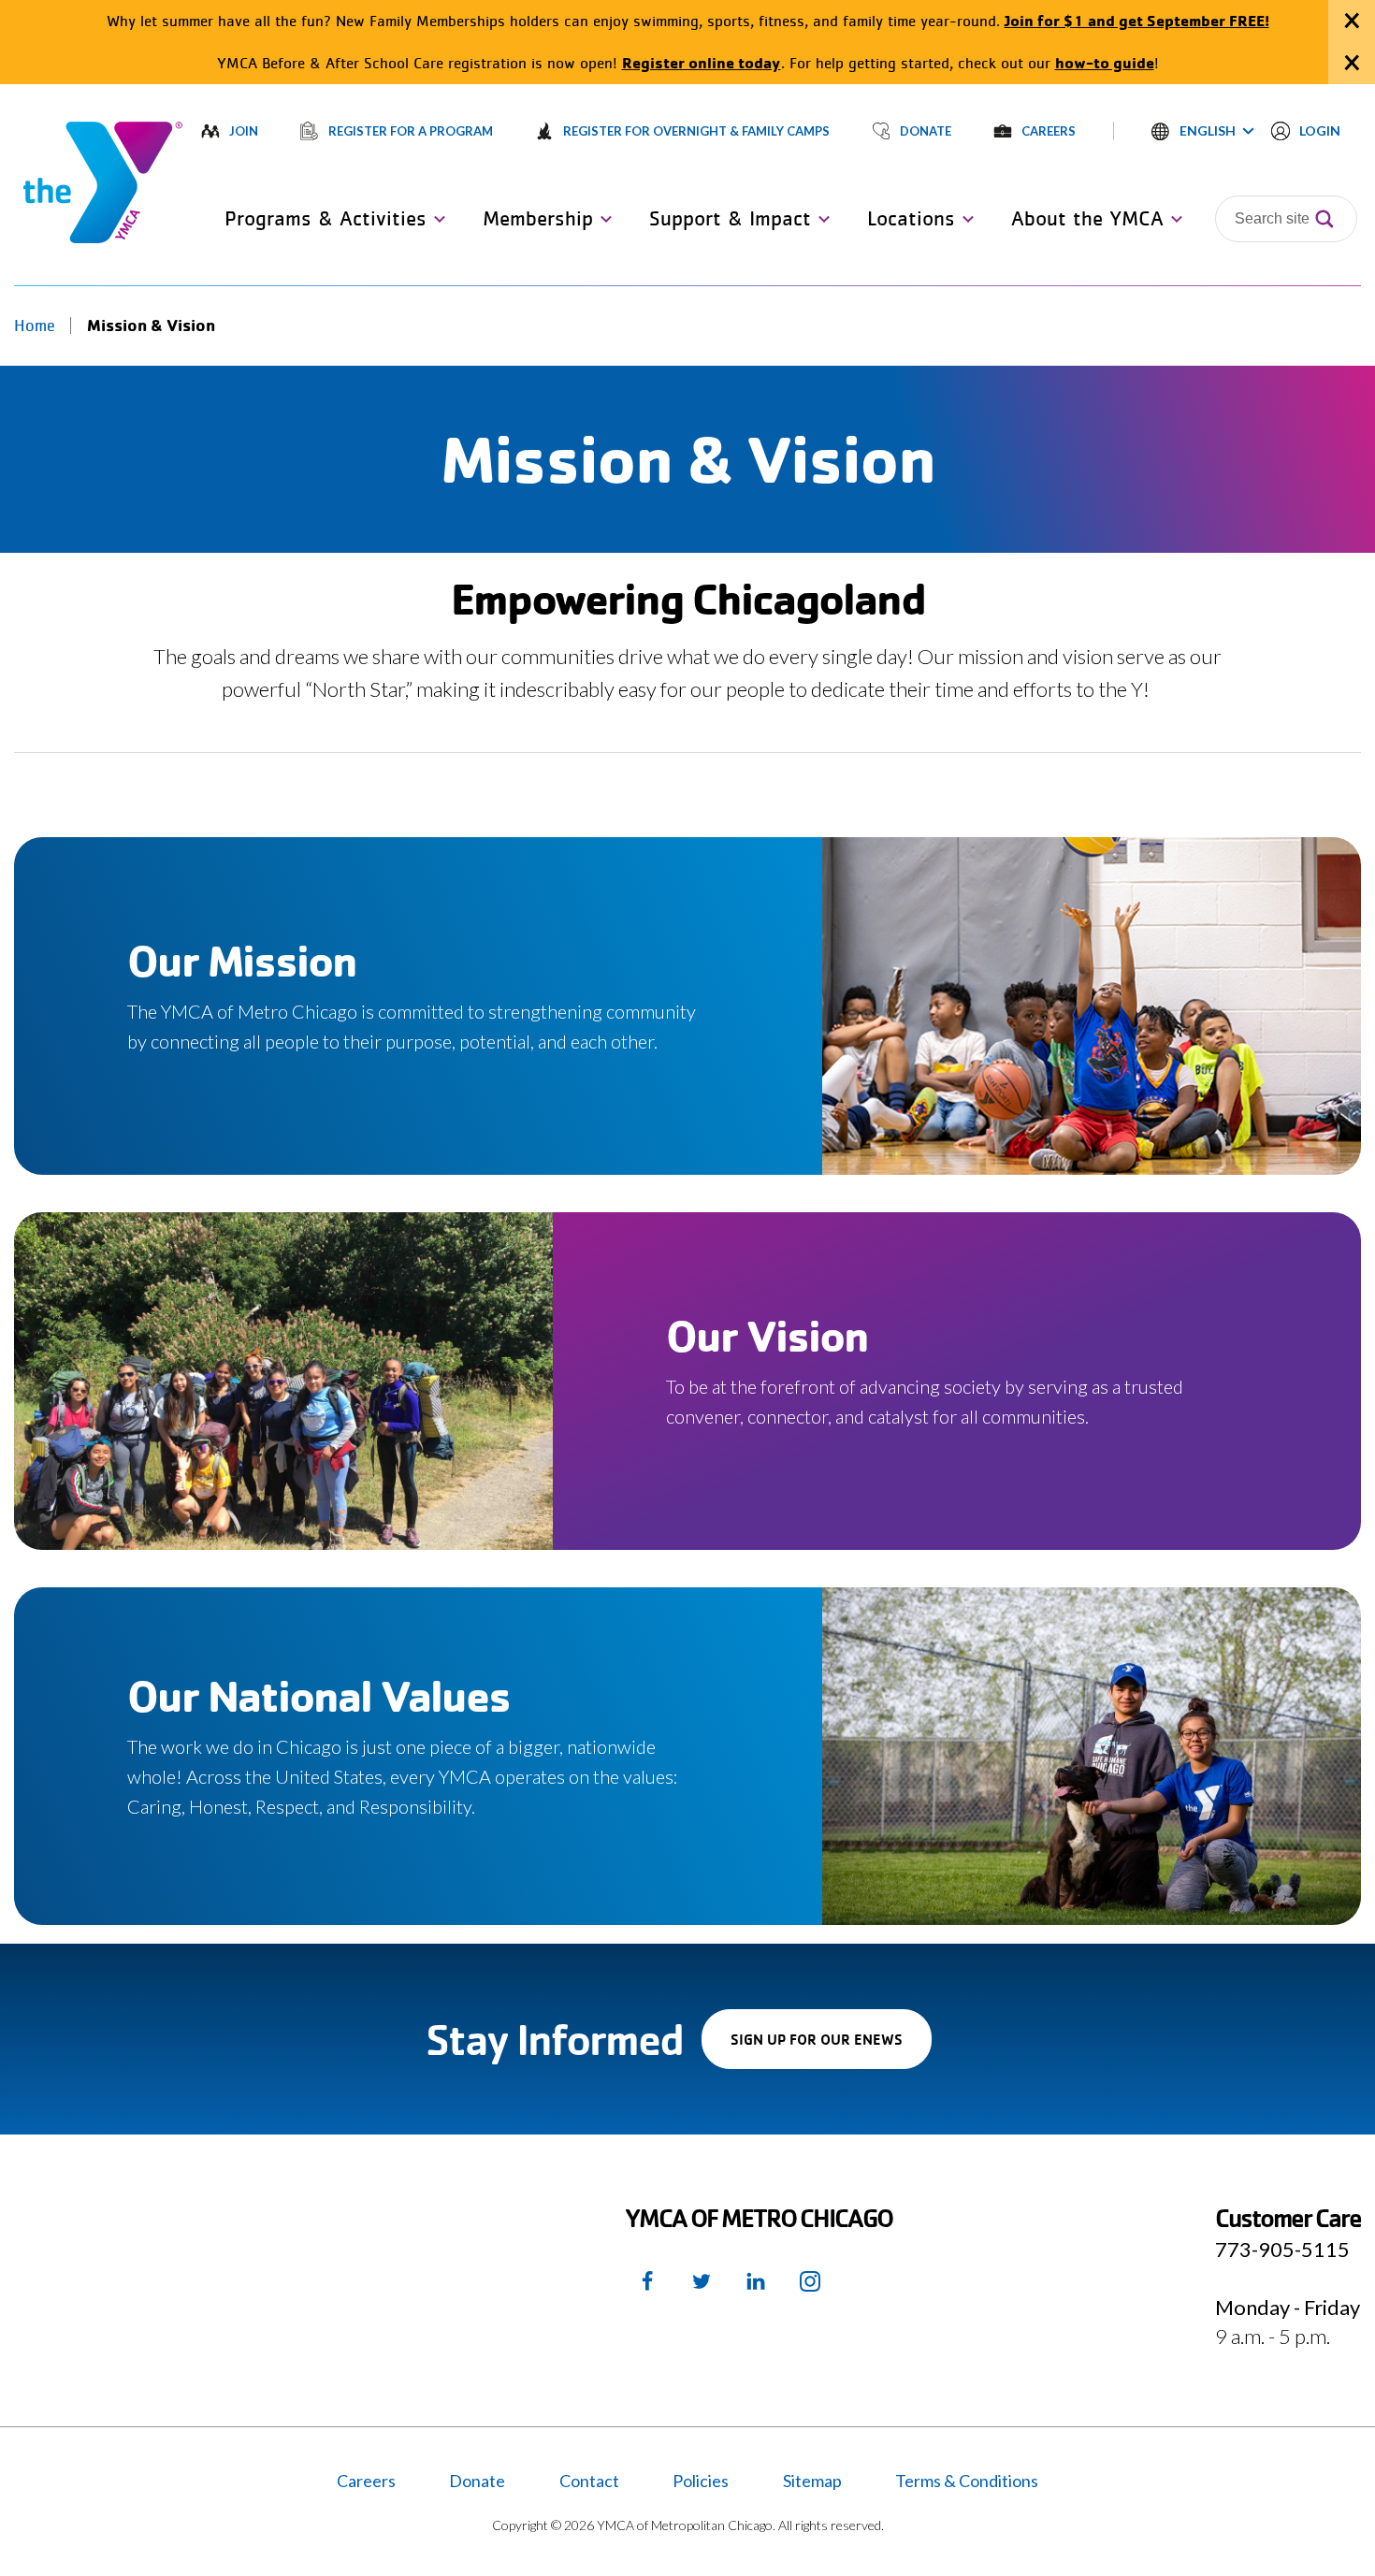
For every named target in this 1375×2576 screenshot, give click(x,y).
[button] (1203, 131)
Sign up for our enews (831, 2049)
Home (35, 326)
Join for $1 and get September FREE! (1137, 20)
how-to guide (1105, 62)
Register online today (702, 62)
